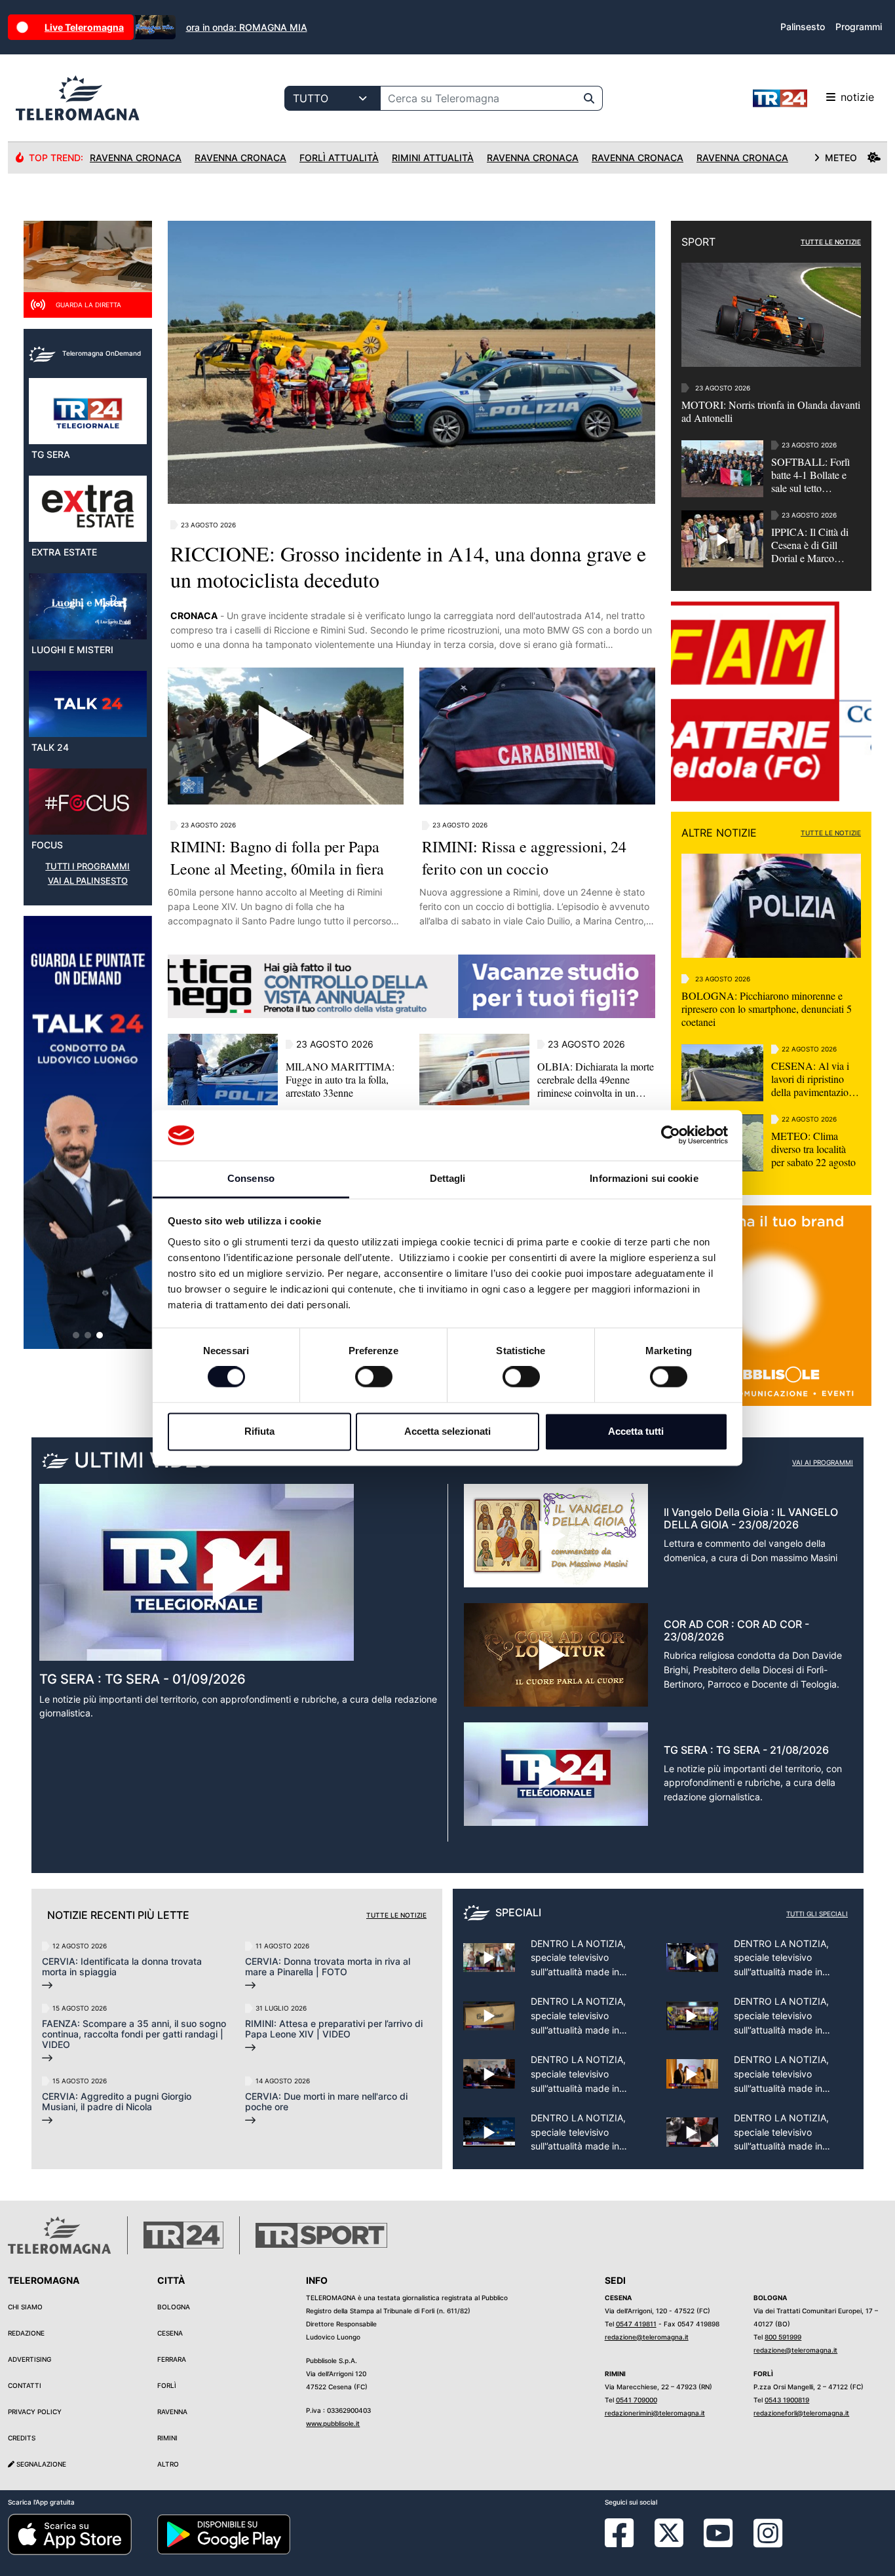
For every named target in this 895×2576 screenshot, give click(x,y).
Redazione (26, 2333)
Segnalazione (40, 2464)
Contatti (25, 2385)
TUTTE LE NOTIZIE (831, 242)
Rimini (167, 2438)
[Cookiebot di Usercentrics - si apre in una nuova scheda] (671, 1135)
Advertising (29, 2359)
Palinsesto (803, 27)
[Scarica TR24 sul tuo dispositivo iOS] (70, 2533)
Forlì (167, 2385)
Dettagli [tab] (448, 1178)
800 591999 (783, 2337)
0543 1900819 (787, 2400)
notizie (857, 97)
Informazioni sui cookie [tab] (644, 1178)
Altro (168, 2464)
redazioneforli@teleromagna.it (801, 2413)
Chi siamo (25, 2307)
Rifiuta (259, 1431)
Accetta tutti (636, 1431)
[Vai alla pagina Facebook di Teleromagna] (627, 2543)
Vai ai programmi (823, 1462)
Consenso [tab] (251, 1178)
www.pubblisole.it (333, 2423)
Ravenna (172, 2412)
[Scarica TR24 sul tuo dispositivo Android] (224, 2533)
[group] (88, 1132)
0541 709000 (637, 2400)
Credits (22, 2438)
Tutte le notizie (396, 1915)
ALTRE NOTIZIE (719, 833)
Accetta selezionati (447, 1431)
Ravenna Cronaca (136, 158)
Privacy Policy (35, 2412)
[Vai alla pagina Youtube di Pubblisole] (718, 2543)
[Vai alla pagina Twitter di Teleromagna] (669, 2532)
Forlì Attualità (339, 158)
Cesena (170, 2333)
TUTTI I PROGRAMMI (87, 866)
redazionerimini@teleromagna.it (655, 2413)
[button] (76, 1335)
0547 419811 (636, 2324)
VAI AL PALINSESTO (88, 881)
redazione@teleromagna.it (647, 2337)
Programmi (859, 27)
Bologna (174, 2307)
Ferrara (172, 2359)
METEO (841, 158)
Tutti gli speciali (817, 1914)
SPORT (698, 242)
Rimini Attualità (433, 158)
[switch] (374, 1377)
